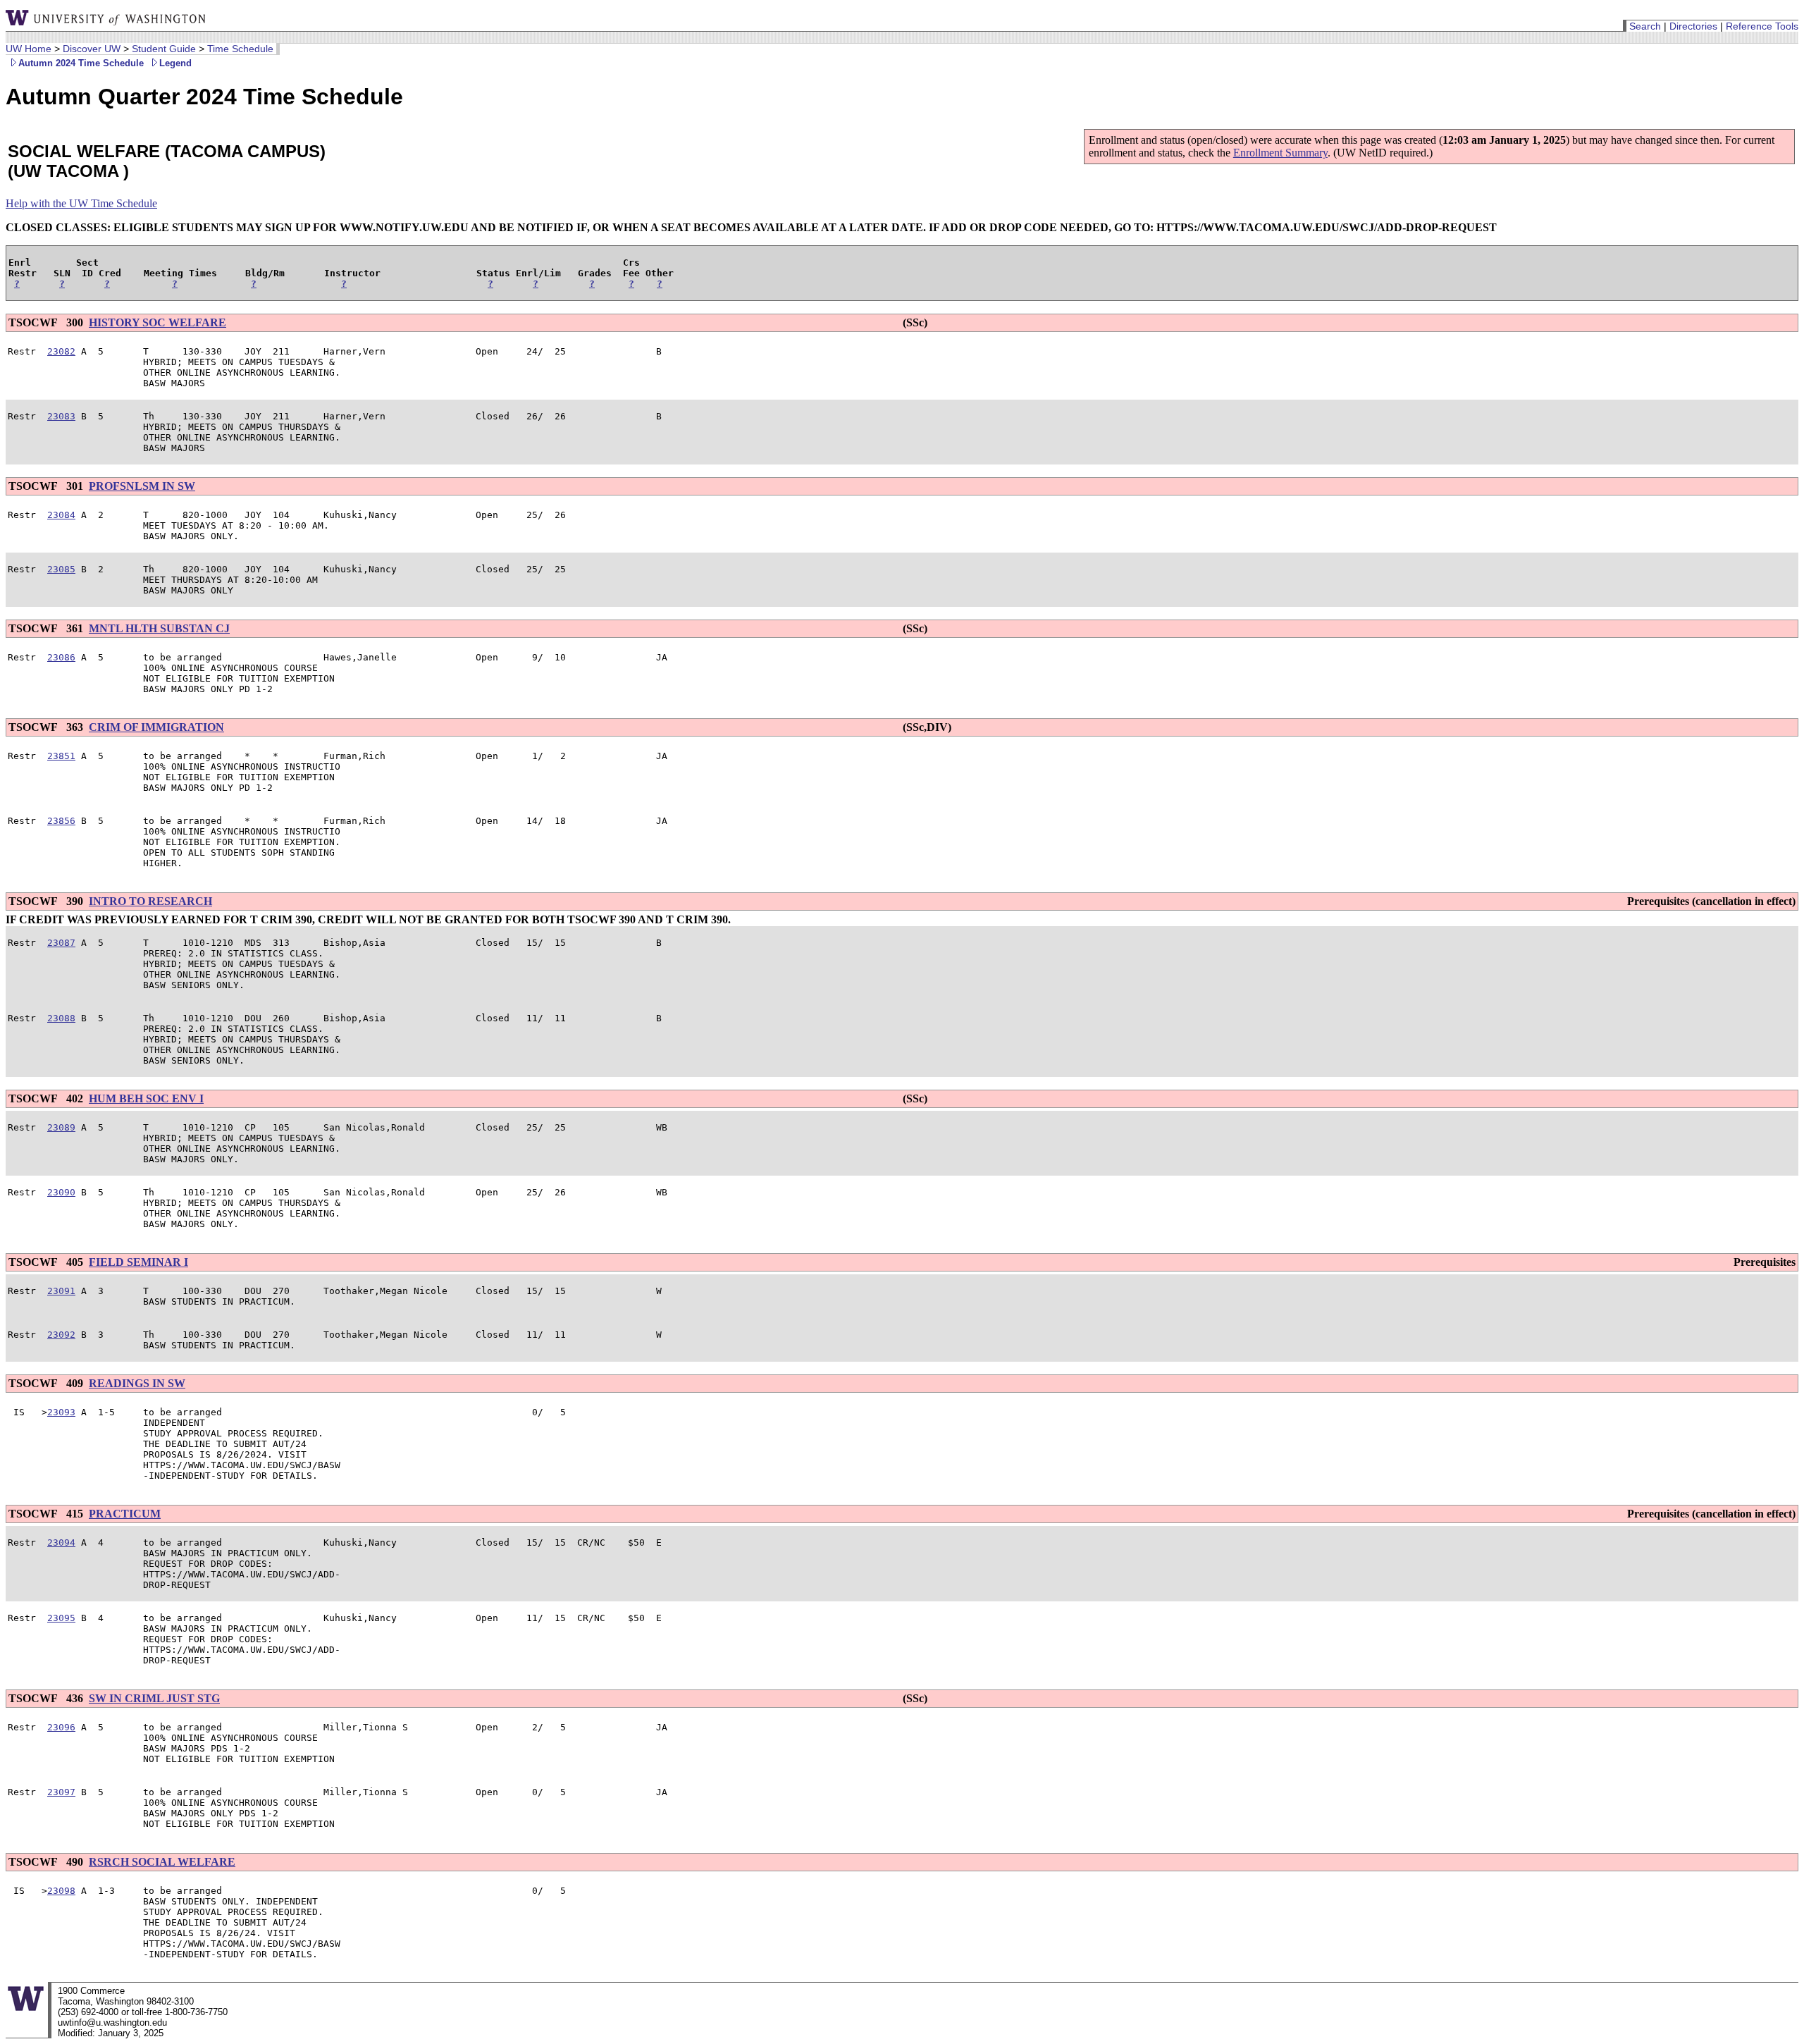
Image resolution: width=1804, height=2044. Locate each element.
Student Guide (164, 49)
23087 (61, 943)
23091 (61, 1291)
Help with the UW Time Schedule (81, 203)
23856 (61, 821)
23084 (61, 515)
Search (1645, 26)
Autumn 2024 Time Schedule (81, 63)
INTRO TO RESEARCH (150, 901)
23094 (61, 1543)
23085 (61, 569)
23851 (61, 756)
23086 (61, 657)
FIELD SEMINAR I (138, 1262)
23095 (61, 1618)
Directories (1693, 26)
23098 (61, 1891)
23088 (61, 1018)
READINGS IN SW (137, 1383)
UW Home (29, 49)
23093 (61, 1412)
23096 (61, 1727)
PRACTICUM (125, 1514)
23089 (61, 1127)
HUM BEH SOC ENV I (146, 1098)
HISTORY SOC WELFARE (157, 322)
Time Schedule (240, 49)
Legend (175, 63)
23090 (61, 1192)
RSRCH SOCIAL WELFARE (162, 1862)
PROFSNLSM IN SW (142, 486)
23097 (61, 1792)
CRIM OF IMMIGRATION (156, 727)
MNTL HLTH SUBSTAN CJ (159, 628)
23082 (61, 351)
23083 (61, 416)
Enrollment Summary (1280, 153)
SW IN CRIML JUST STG (154, 1698)
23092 (61, 1335)
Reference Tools (1762, 26)
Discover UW (92, 49)
